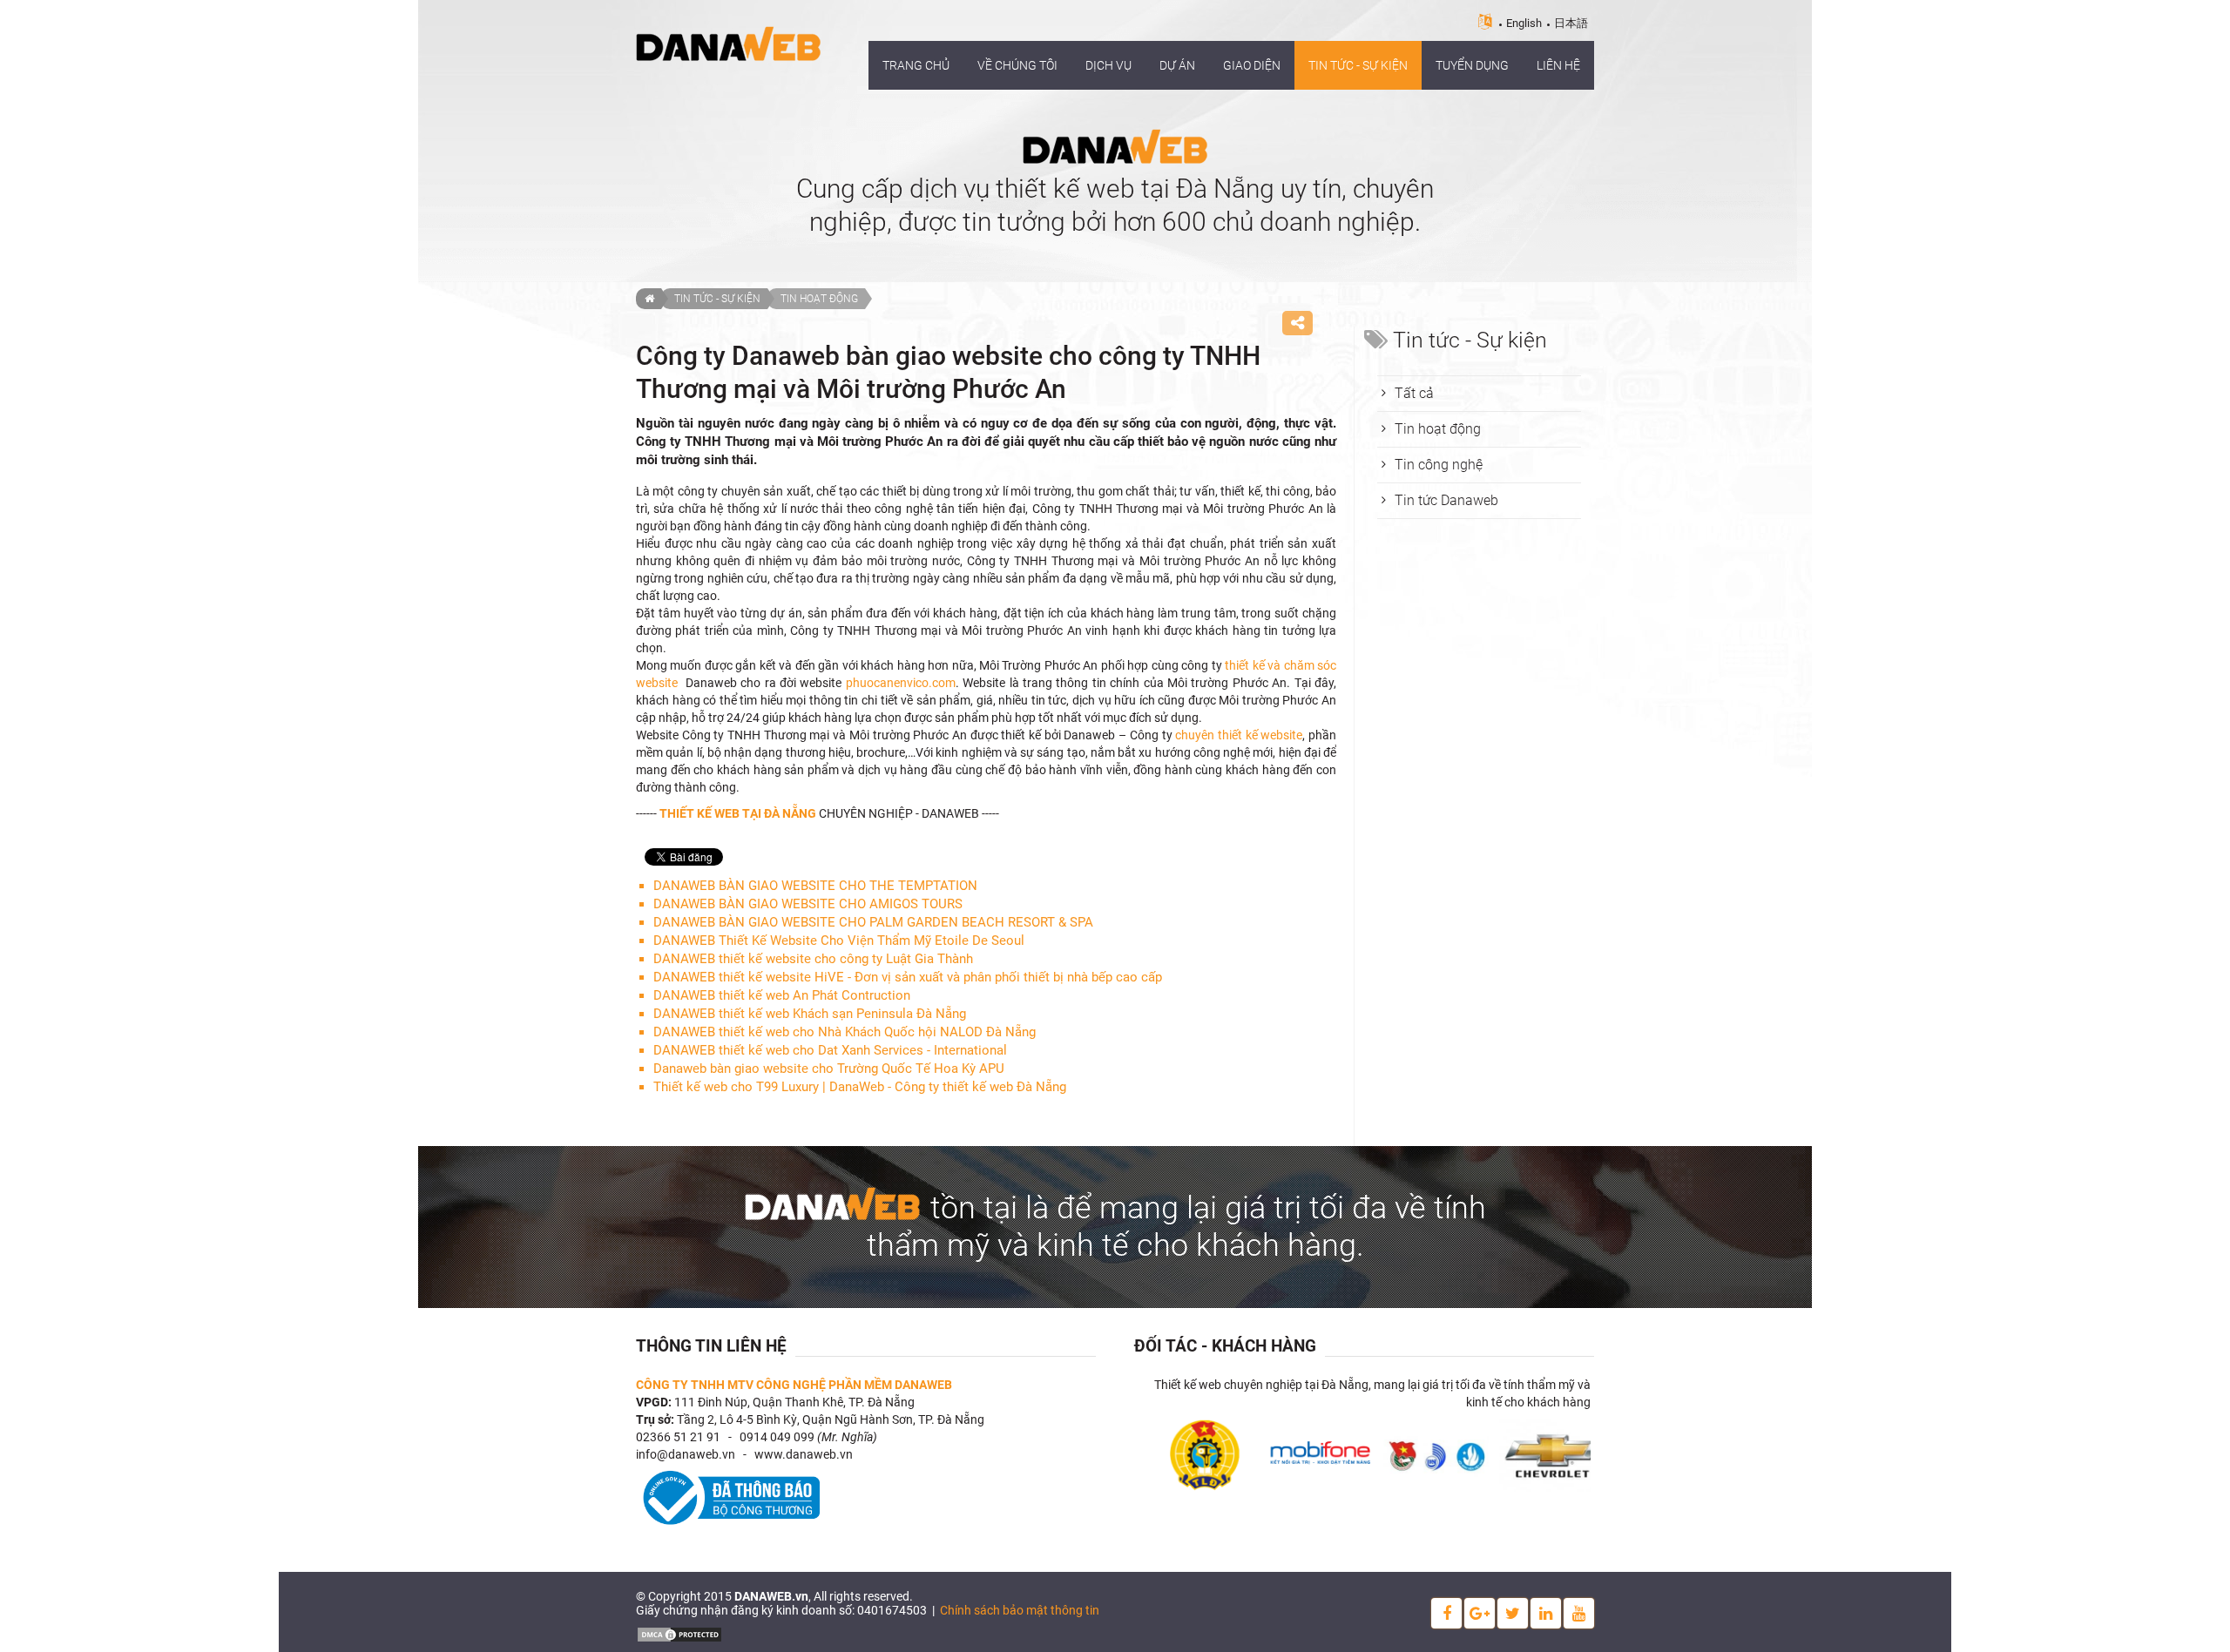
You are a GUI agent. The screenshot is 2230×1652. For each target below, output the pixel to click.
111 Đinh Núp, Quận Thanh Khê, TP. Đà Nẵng (794, 1402)
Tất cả (1414, 393)
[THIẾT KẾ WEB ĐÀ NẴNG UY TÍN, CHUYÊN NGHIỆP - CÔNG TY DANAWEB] (728, 43)
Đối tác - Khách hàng (1225, 1346)
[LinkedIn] (1546, 1613)
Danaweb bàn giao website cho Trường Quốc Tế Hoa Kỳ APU (829, 1069)
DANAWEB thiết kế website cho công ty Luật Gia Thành (813, 959)
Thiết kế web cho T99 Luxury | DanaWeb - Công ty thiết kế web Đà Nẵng (860, 1087)
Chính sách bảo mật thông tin (1020, 1610)
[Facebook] (1446, 1613)
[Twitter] (1513, 1613)
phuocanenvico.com (901, 683)
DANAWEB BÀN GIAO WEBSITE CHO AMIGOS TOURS (808, 904)
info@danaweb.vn (686, 1454)
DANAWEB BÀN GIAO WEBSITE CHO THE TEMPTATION (815, 886)
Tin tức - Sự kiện (717, 299)
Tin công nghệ (1439, 465)
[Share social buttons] (1297, 323)
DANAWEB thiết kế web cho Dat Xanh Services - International (830, 1050)
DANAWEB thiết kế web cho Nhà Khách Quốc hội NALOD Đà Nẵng (845, 1032)
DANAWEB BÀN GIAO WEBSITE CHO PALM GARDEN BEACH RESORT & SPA (873, 922)
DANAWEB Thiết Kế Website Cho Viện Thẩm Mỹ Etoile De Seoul (839, 941)
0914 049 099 (777, 1437)
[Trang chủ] (649, 299)
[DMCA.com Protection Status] (679, 1634)
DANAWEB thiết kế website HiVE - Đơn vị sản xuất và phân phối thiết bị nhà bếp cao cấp (908, 977)
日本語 (1571, 23)
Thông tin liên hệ (711, 1346)
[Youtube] (1579, 1613)
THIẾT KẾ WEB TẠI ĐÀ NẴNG (738, 813)
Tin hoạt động (819, 299)
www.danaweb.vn (804, 1454)
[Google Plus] (1480, 1613)
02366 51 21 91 (678, 1437)
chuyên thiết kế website (1239, 735)
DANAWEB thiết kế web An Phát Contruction (782, 995)
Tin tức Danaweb (1446, 500)
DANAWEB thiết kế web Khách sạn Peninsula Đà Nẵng (810, 1014)
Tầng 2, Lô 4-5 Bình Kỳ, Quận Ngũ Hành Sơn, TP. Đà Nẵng (831, 1419)
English (1524, 23)
